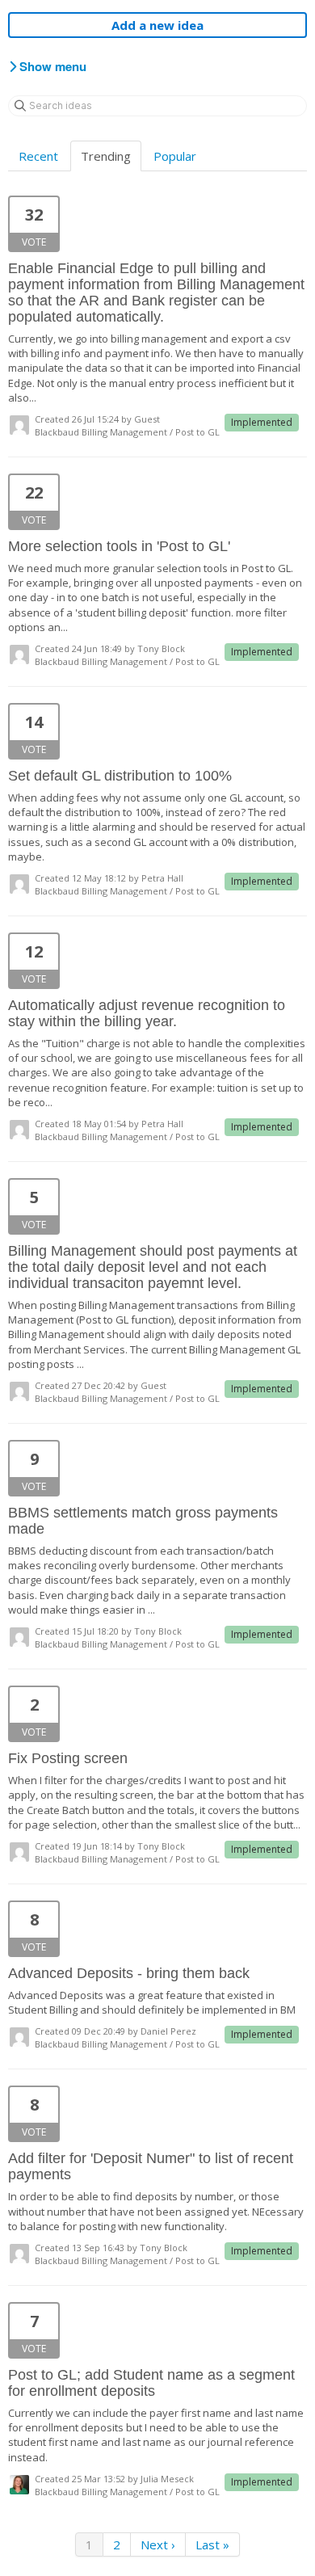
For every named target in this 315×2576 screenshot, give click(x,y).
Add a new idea (157, 25)
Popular (175, 156)
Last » (212, 2544)
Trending (106, 156)
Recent (38, 156)
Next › (158, 2544)
